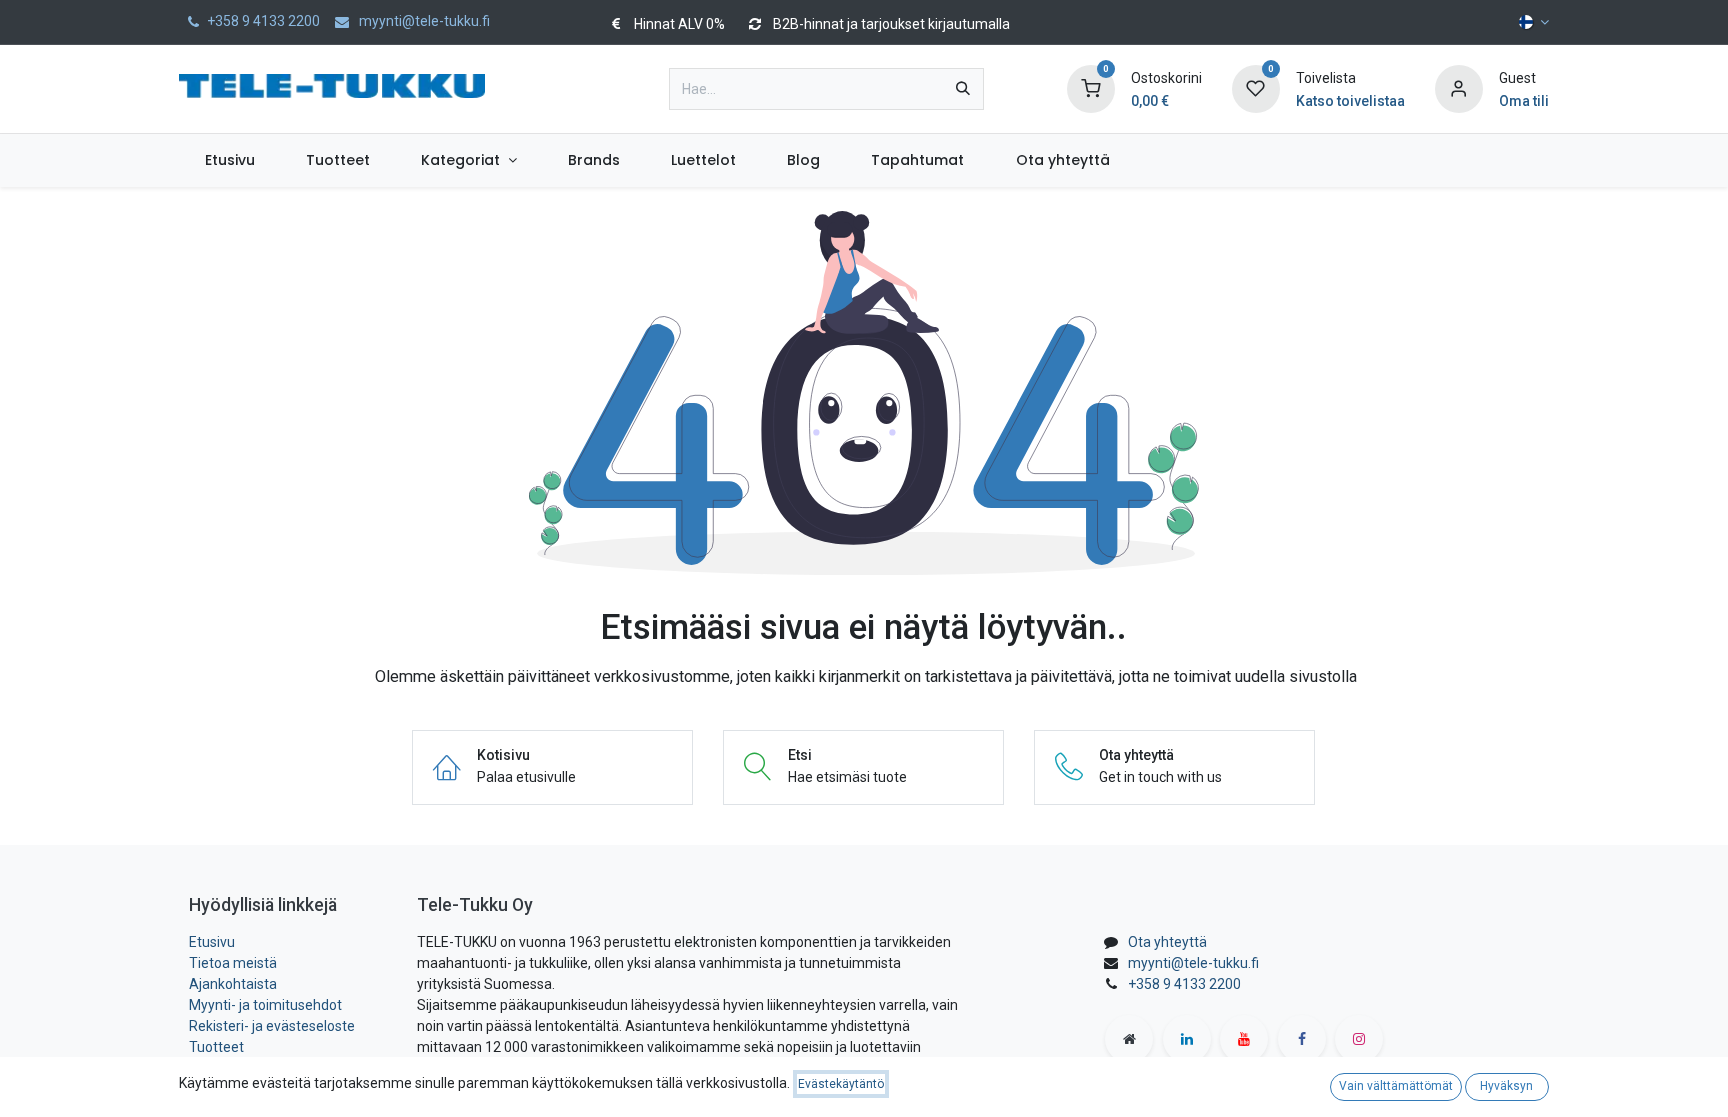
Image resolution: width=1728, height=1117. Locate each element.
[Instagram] (1359, 1039)
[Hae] (963, 89)
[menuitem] (229, 160)
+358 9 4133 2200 (1184, 984)
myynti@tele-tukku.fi (1193, 963)
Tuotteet (216, 1047)
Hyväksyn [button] (1506, 1086)
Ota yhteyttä (1167, 942)
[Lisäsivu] (1129, 1039)
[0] (1091, 88)
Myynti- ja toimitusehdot (265, 1005)
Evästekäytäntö (841, 1084)
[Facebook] (1302, 1039)
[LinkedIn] (1187, 1039)
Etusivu (212, 942)
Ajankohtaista (233, 984)
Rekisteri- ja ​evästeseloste (272, 1026)
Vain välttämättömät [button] (1396, 1086)
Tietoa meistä (233, 963)
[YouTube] (1244, 1039)
